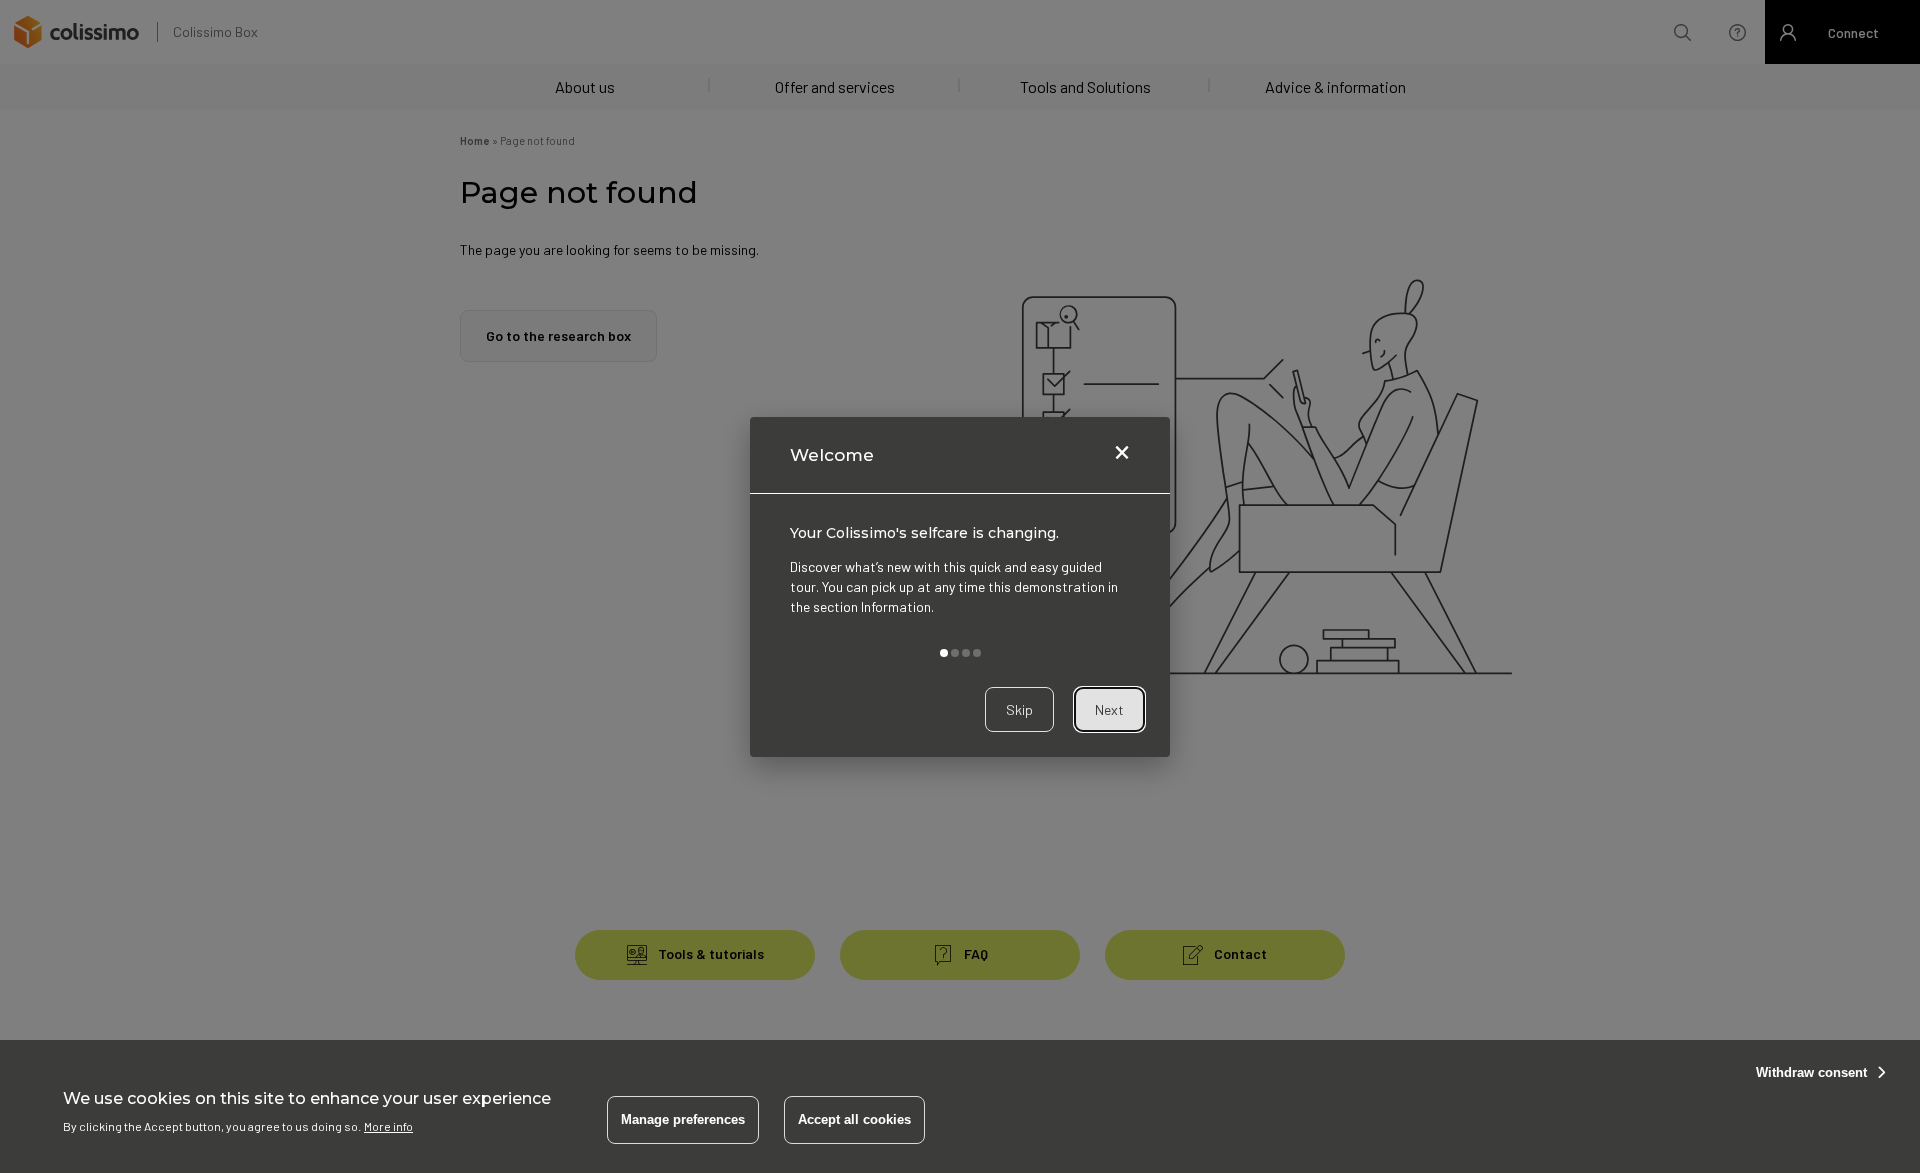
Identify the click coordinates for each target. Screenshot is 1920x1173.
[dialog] (960, 587)
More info (388, 1125)
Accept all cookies (854, 1119)
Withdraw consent (1811, 1072)
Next (1109, 708)
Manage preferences (683, 1119)
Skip (1019, 708)
